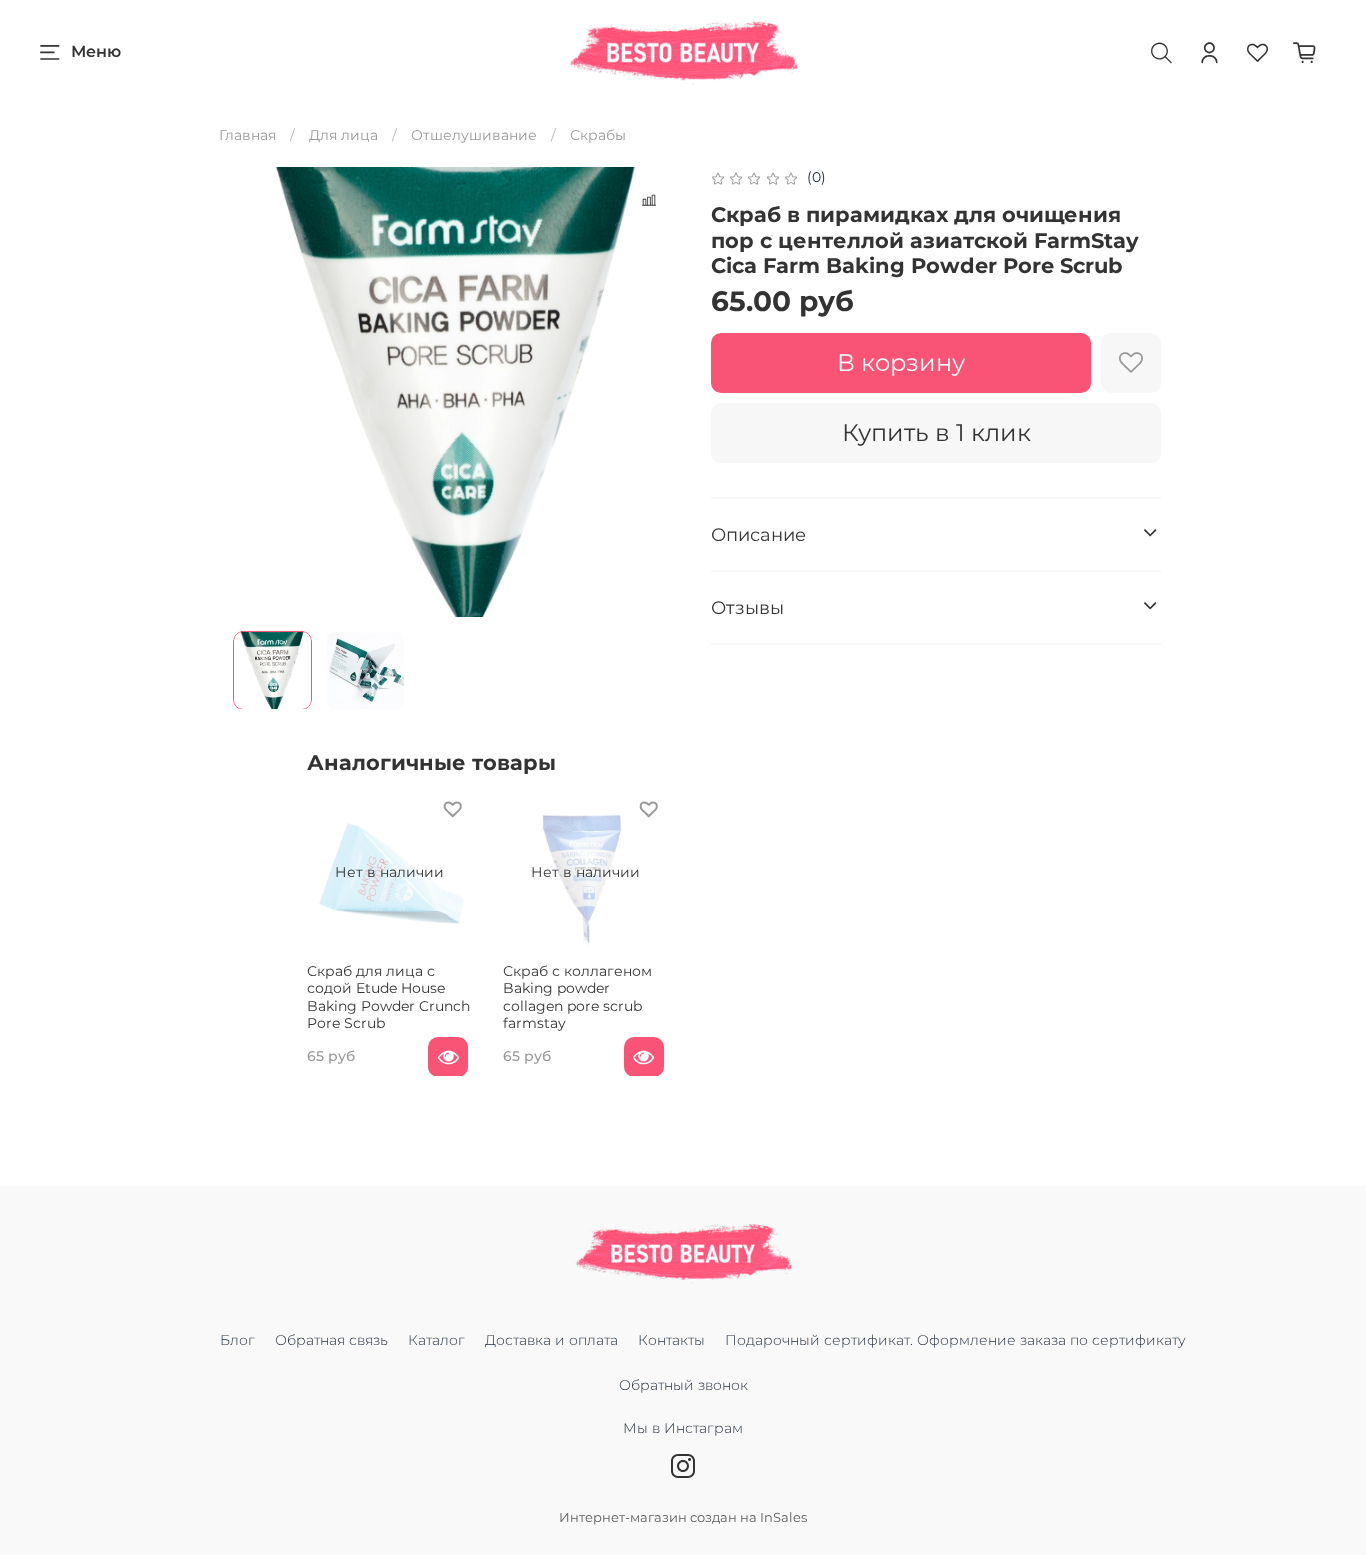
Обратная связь (331, 1340)
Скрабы (598, 135)
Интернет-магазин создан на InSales (683, 1517)
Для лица (343, 135)
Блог (237, 1340)
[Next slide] (655, 392)
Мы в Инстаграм (683, 1428)
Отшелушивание (474, 135)
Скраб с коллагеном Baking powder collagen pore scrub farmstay (577, 996)
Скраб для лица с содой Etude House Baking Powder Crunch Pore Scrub (388, 996)
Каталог (436, 1340)
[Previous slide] (261, 392)
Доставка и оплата (551, 1340)
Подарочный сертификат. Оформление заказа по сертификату (955, 1340)
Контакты (671, 1340)
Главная (247, 135)
